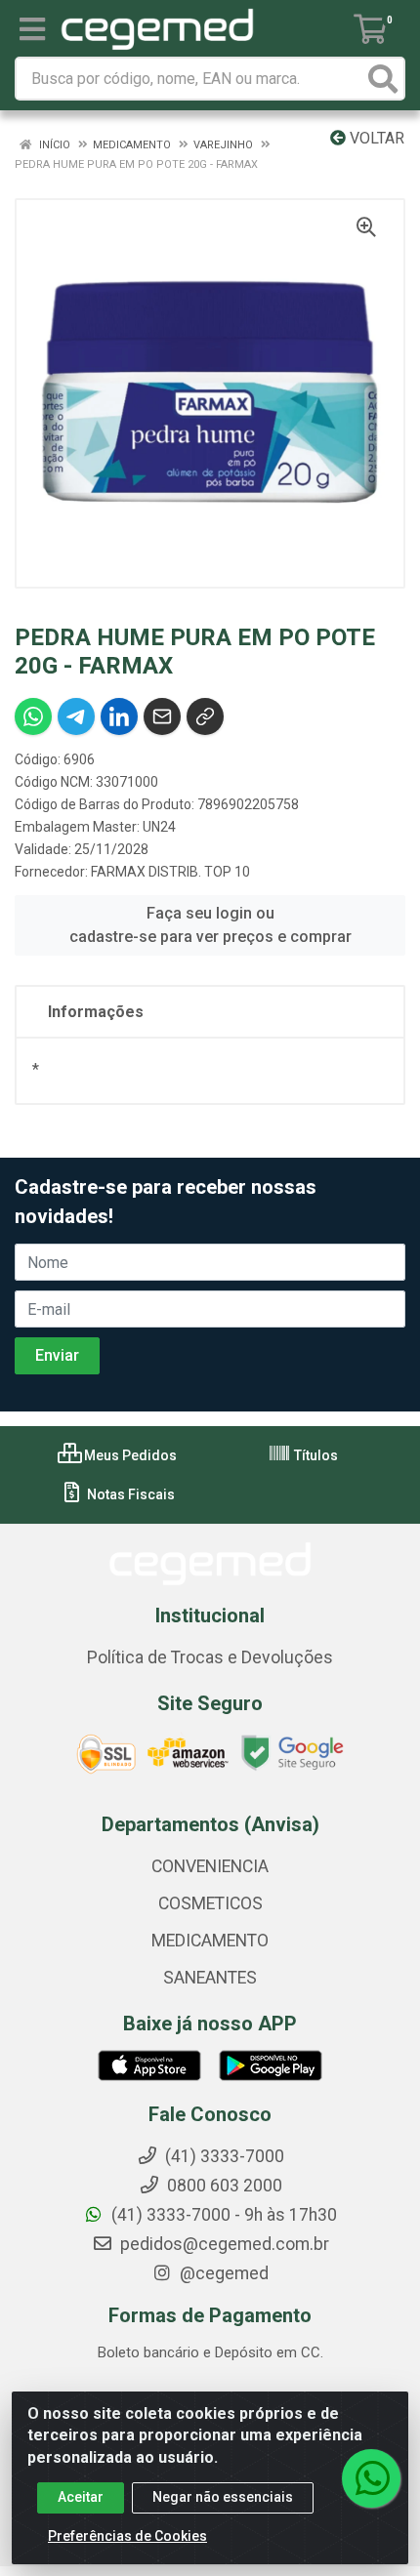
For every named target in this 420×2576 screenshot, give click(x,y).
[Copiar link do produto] (205, 716)
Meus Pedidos (129, 1455)
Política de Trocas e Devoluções (210, 1657)
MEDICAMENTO (210, 1941)
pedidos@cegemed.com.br (223, 2244)
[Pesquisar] (383, 79)
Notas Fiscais (129, 1494)
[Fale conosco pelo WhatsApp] (371, 2478)
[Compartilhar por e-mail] (162, 716)
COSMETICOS (210, 1903)
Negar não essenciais (223, 2497)
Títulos (315, 1455)
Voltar (375, 138)
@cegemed (222, 2273)
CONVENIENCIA (210, 1866)
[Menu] (32, 29)
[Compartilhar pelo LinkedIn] (119, 716)
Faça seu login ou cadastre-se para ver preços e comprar (210, 925)
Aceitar (81, 2497)
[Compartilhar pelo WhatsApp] (33, 716)
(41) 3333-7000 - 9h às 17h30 (222, 2215)
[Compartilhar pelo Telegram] (76, 716)
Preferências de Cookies (127, 2536)
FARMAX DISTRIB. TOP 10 (170, 872)
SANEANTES (210, 1978)
